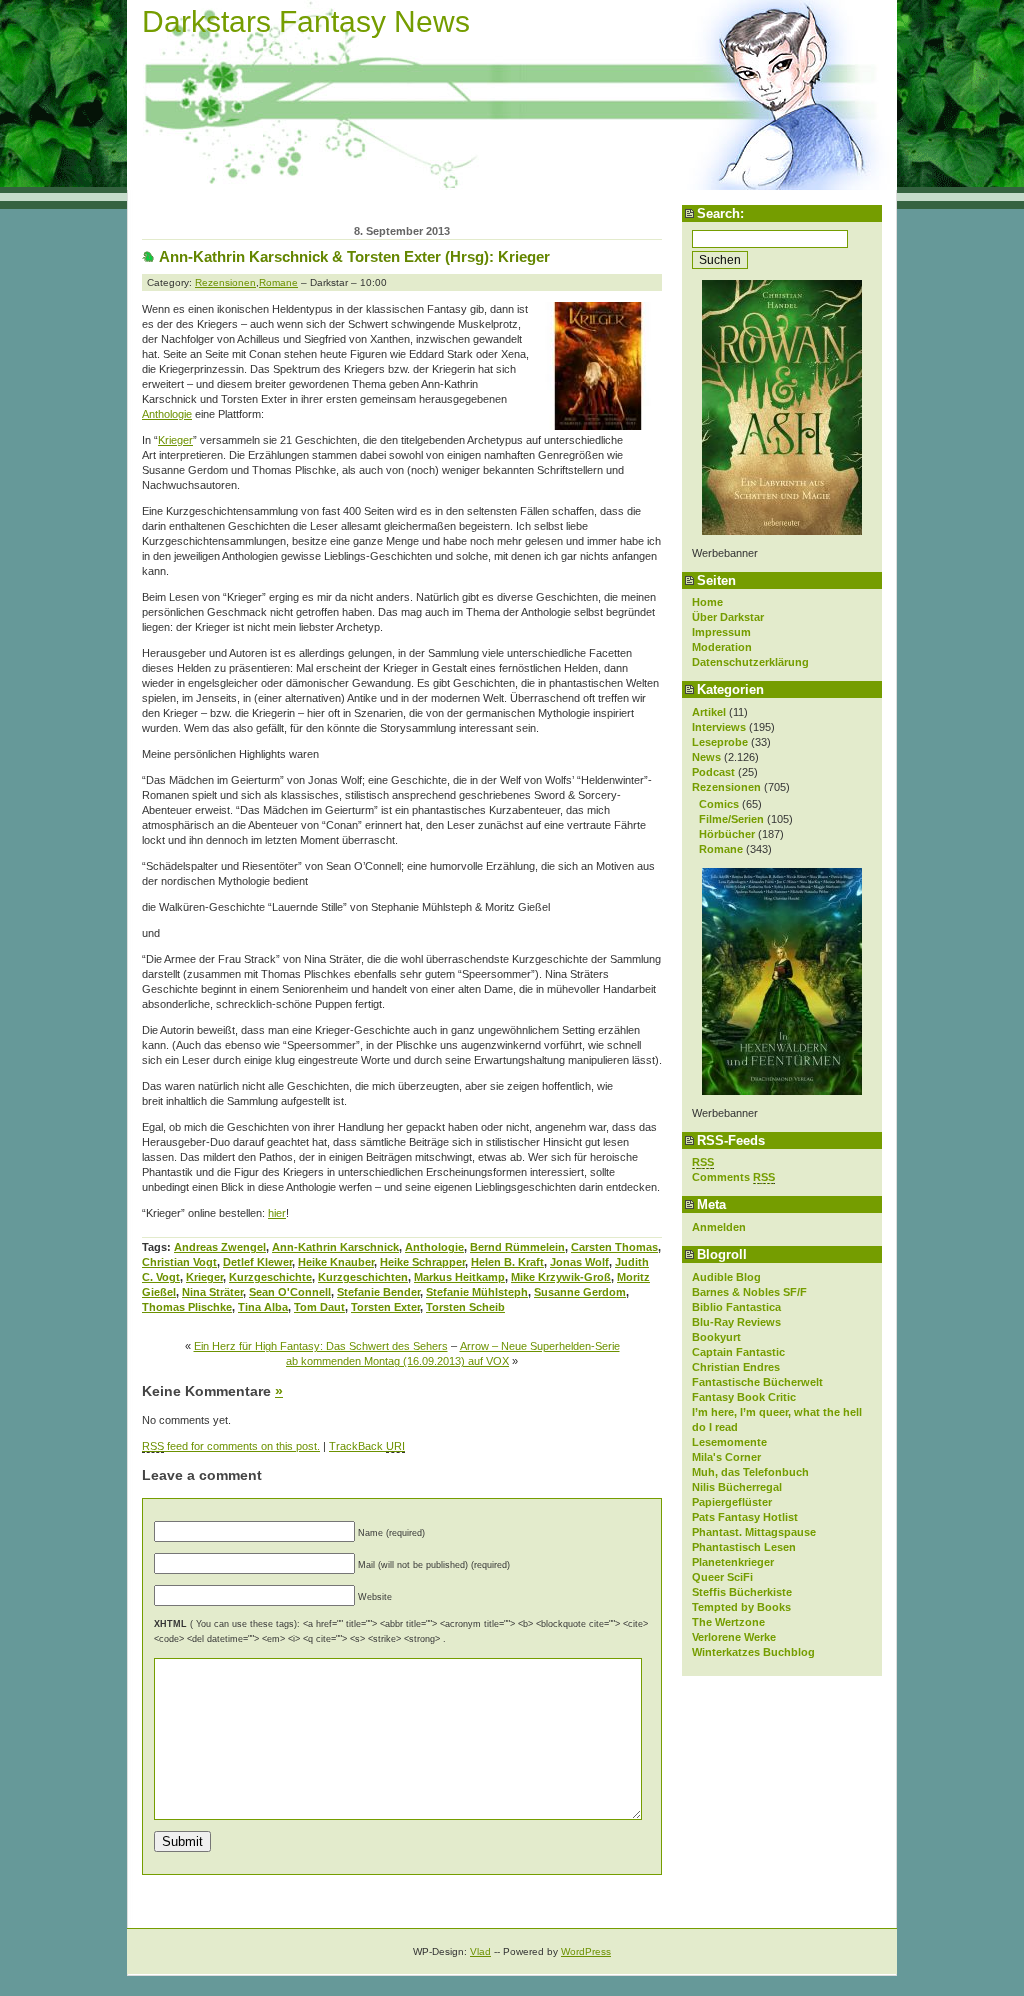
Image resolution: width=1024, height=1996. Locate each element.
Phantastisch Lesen (744, 1547)
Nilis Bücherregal (737, 1487)
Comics (719, 804)
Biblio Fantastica (736, 1307)
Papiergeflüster (732, 1502)
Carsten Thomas (614, 1247)
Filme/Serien (731, 819)
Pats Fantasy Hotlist (745, 1517)
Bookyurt (716, 1337)
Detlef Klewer (257, 1262)
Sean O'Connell (290, 1292)
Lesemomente (729, 1442)
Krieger (175, 440)
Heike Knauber (336, 1262)
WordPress (586, 1951)
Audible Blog (726, 1277)
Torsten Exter (385, 1307)
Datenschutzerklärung (750, 662)
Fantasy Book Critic (744, 1397)
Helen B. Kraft (507, 1262)
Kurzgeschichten (363, 1277)
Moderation (722, 647)
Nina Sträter (212, 1292)
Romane (721, 849)
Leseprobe (720, 742)
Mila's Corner (726, 1457)
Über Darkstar (728, 617)
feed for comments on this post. (231, 1446)
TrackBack (367, 1446)
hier (277, 1213)
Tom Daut (319, 1307)
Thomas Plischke (187, 1307)
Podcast (713, 772)
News (706, 757)
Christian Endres (736, 1367)
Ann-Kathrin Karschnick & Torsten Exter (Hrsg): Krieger (354, 256)
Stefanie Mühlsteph (477, 1292)
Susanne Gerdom (580, 1292)
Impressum (721, 632)
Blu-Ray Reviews (736, 1322)
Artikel (709, 712)
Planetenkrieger (733, 1562)
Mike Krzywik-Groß (561, 1277)
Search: (720, 213)
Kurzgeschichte (270, 1277)
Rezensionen (726, 787)
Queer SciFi (722, 1577)
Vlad (480, 1951)
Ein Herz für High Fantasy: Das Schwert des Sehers (321, 1346)
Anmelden (719, 1227)
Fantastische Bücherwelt (757, 1382)
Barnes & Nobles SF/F (749, 1292)
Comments (733, 1177)
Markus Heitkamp (459, 1277)
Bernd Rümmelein (517, 1247)
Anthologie (167, 414)
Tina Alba (263, 1307)
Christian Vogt (179, 1262)
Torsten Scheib (465, 1307)
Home (707, 602)
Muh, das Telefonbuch (750, 1472)
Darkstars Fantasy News (306, 21)
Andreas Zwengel (220, 1247)
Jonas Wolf (579, 1262)
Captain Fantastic (738, 1352)
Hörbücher (727, 834)
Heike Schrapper (422, 1262)
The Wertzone (728, 1622)
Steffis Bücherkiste (742, 1592)
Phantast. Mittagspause (754, 1532)
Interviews (719, 727)
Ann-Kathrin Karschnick (335, 1247)
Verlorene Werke (734, 1637)
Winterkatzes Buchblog (753, 1652)
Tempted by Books (741, 1607)
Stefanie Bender (378, 1292)
